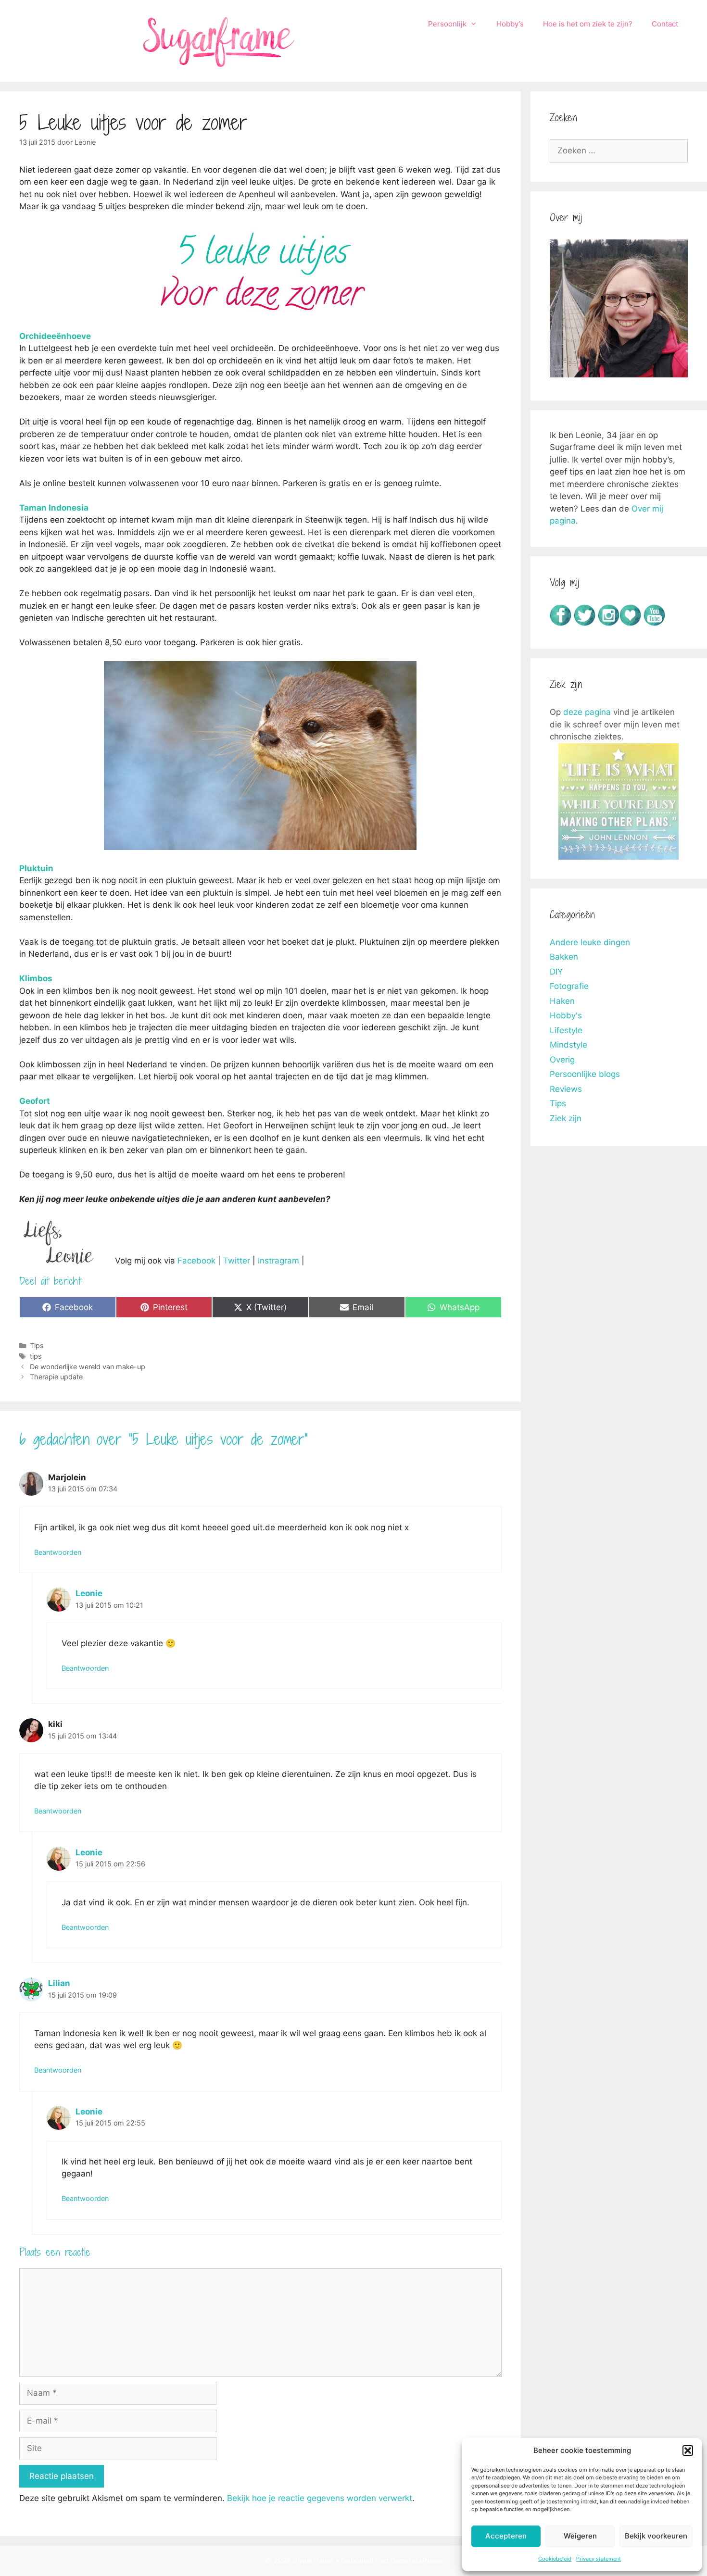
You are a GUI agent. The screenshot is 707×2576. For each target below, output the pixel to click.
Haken (562, 1001)
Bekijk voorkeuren (656, 2536)
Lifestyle (566, 1030)
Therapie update (56, 1377)
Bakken (564, 957)
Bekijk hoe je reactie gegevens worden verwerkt (320, 2498)
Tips (37, 1345)
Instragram (278, 1261)
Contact (665, 24)
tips (36, 1356)
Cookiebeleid (555, 2559)
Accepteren (506, 2536)
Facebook (196, 1261)
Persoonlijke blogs (585, 1074)
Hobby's (566, 1015)
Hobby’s (510, 24)
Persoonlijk (447, 24)
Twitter (237, 1261)
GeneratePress (416, 2560)
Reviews (566, 1089)
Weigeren (580, 2536)
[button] (688, 2451)
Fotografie (569, 986)
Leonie (89, 1593)
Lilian (59, 1983)
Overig (562, 1060)
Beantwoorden (58, 1552)
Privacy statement (599, 2559)
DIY (556, 972)
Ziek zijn (566, 1118)
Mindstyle (568, 1045)
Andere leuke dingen (590, 942)
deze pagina (587, 712)
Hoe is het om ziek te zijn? (588, 24)
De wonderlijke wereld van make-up (88, 1367)
